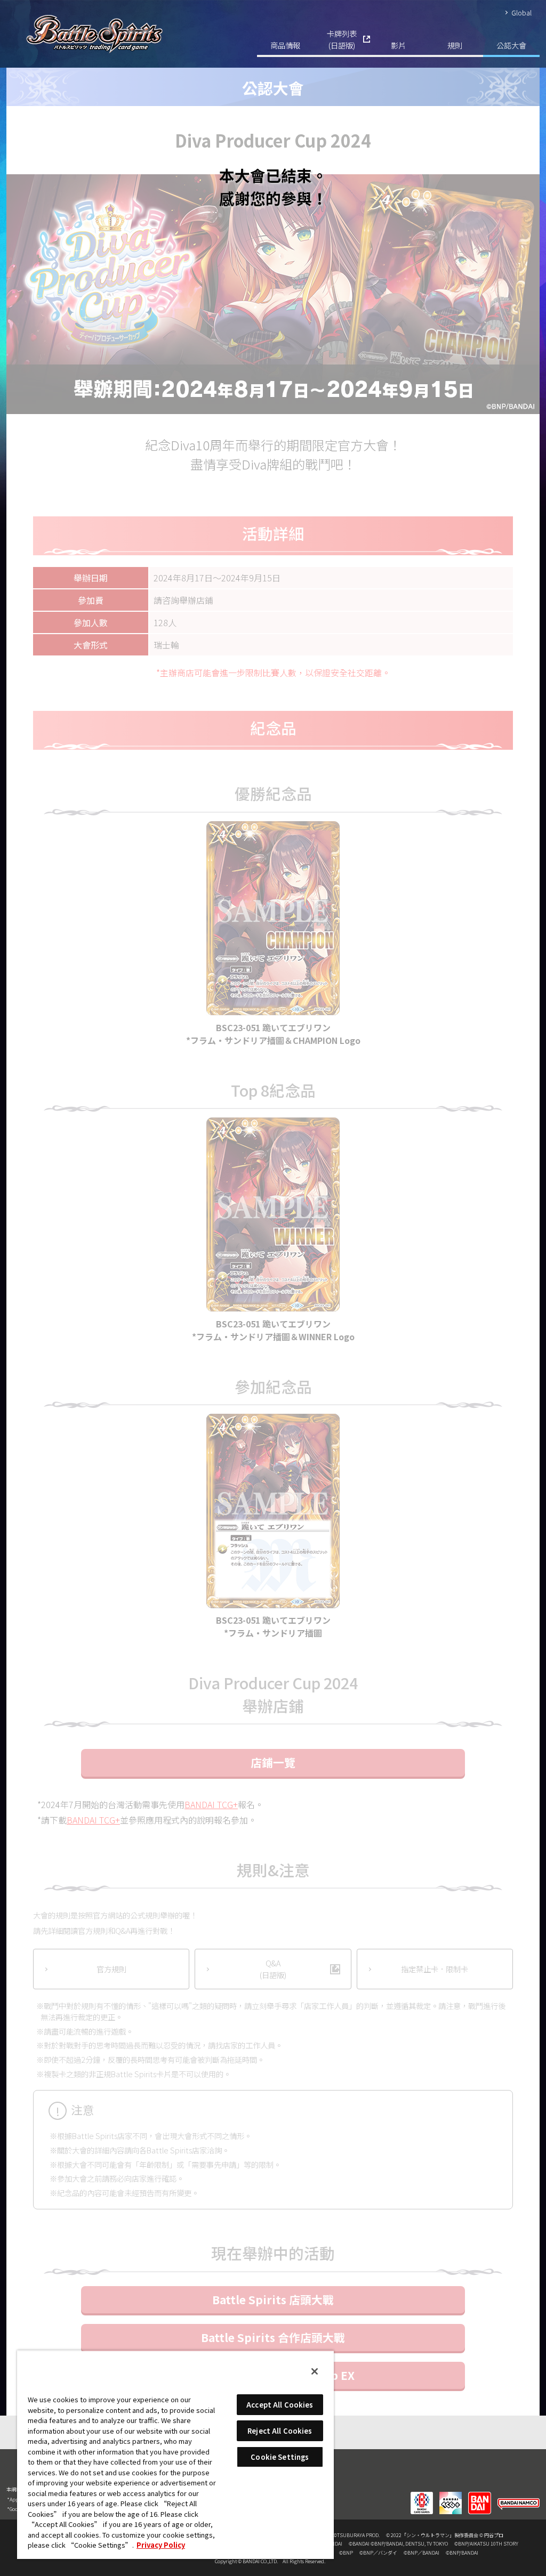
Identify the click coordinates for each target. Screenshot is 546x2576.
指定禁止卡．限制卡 (435, 1969)
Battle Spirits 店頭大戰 (273, 2299)
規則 (455, 45)
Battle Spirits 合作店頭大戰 (273, 2337)
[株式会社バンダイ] (480, 2496)
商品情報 (285, 45)
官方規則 (111, 1969)
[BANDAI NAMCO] (519, 2496)
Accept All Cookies (280, 2405)
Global (521, 13)
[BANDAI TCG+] (451, 2496)
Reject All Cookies (280, 2431)
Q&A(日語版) (273, 1969)
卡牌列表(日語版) (342, 39)
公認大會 (511, 45)
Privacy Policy (161, 2545)
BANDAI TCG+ (211, 1804)
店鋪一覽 (273, 1762)
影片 (398, 45)
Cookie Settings (280, 2457)
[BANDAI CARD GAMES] (422, 2496)
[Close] (315, 2371)
